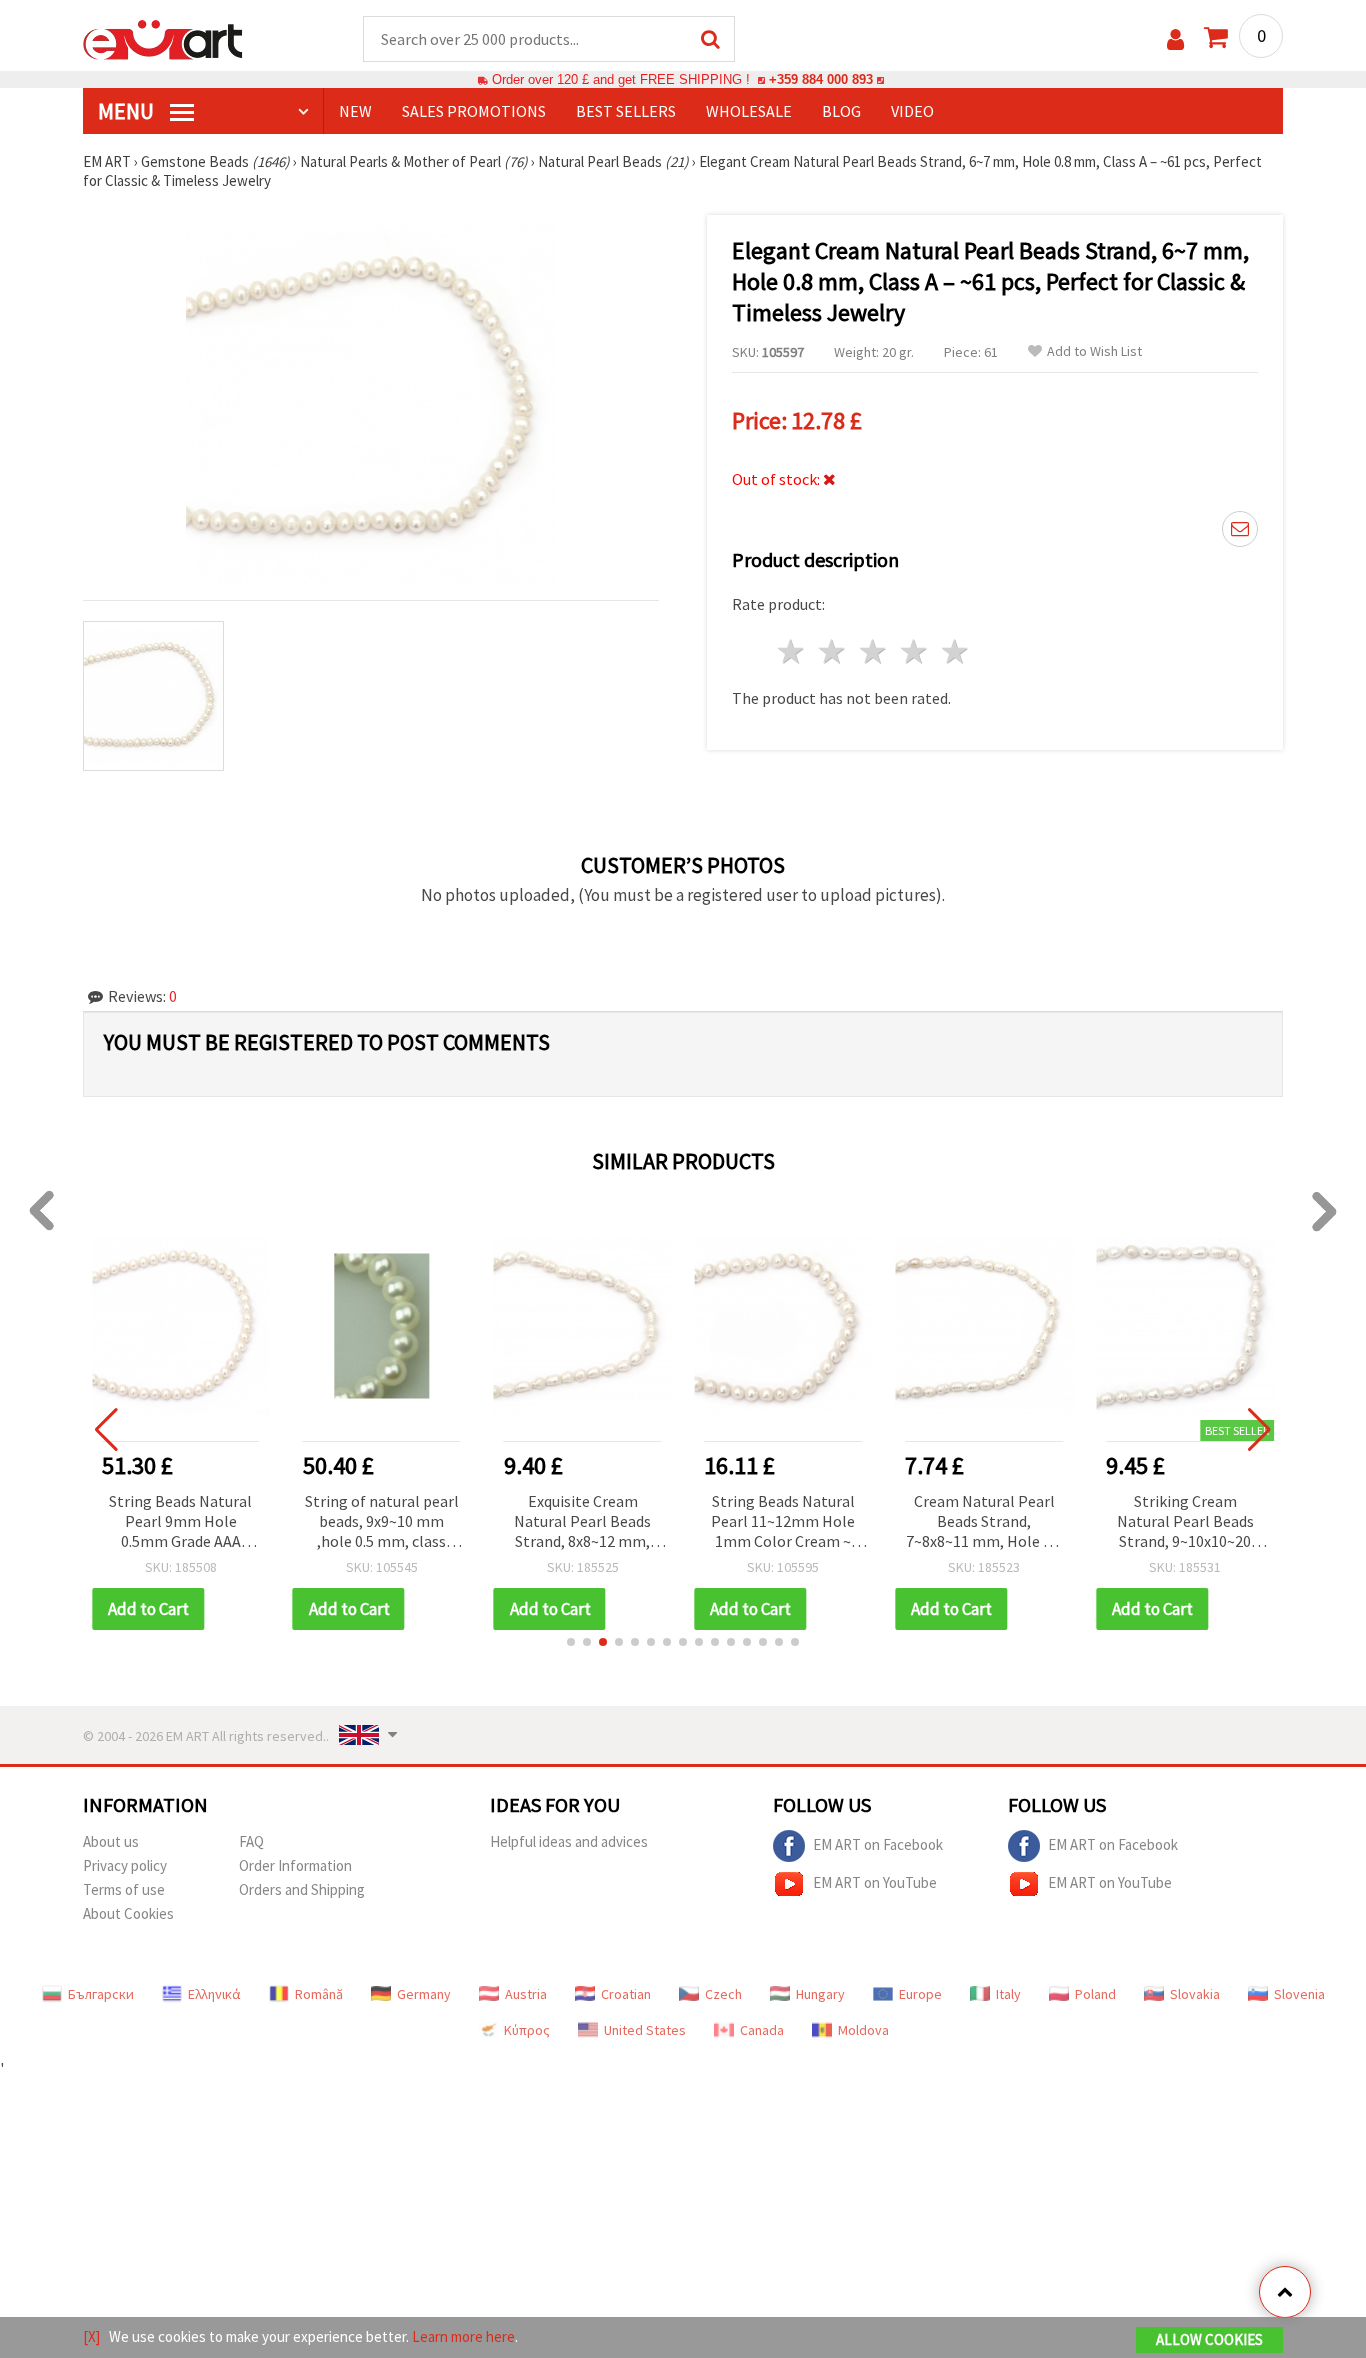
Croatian (626, 1994)
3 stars (874, 651)
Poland (1095, 1994)
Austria (526, 1994)
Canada (762, 2030)
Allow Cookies (1209, 2339)
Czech (723, 1994)
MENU (128, 111)
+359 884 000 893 (821, 79)
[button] (571, 1642)
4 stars (914, 651)
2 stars (833, 651)
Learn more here (463, 2336)
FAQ (251, 1841)
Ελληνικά (214, 1994)
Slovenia (1299, 1994)
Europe (920, 1994)
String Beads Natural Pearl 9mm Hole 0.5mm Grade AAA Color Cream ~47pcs (180, 1522)
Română (319, 1994)
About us (111, 1841)
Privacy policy (125, 1865)
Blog (841, 111)
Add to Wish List (1094, 351)
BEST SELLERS (626, 111)
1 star (792, 651)
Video (912, 111)
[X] (91, 2336)
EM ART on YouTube (875, 1881)
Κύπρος (527, 2030)
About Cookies (128, 1913)
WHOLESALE (749, 111)
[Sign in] (1175, 39)
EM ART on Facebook (878, 1843)
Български (101, 1994)
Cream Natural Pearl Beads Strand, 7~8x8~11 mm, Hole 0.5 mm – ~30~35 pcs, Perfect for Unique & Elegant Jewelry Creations (984, 1522)
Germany (424, 1994)
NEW (355, 111)
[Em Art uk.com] (163, 38)
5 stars (955, 651)
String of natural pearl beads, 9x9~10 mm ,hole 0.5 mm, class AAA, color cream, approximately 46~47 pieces (382, 1522)
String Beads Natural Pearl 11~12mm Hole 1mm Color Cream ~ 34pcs (783, 1522)
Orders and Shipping (302, 1889)
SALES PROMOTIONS (474, 111)
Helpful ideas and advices (569, 1841)
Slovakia (1195, 1994)
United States (645, 2030)
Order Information (295, 1865)
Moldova (863, 2030)
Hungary (820, 1994)
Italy (1008, 1994)
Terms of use (124, 1889)
